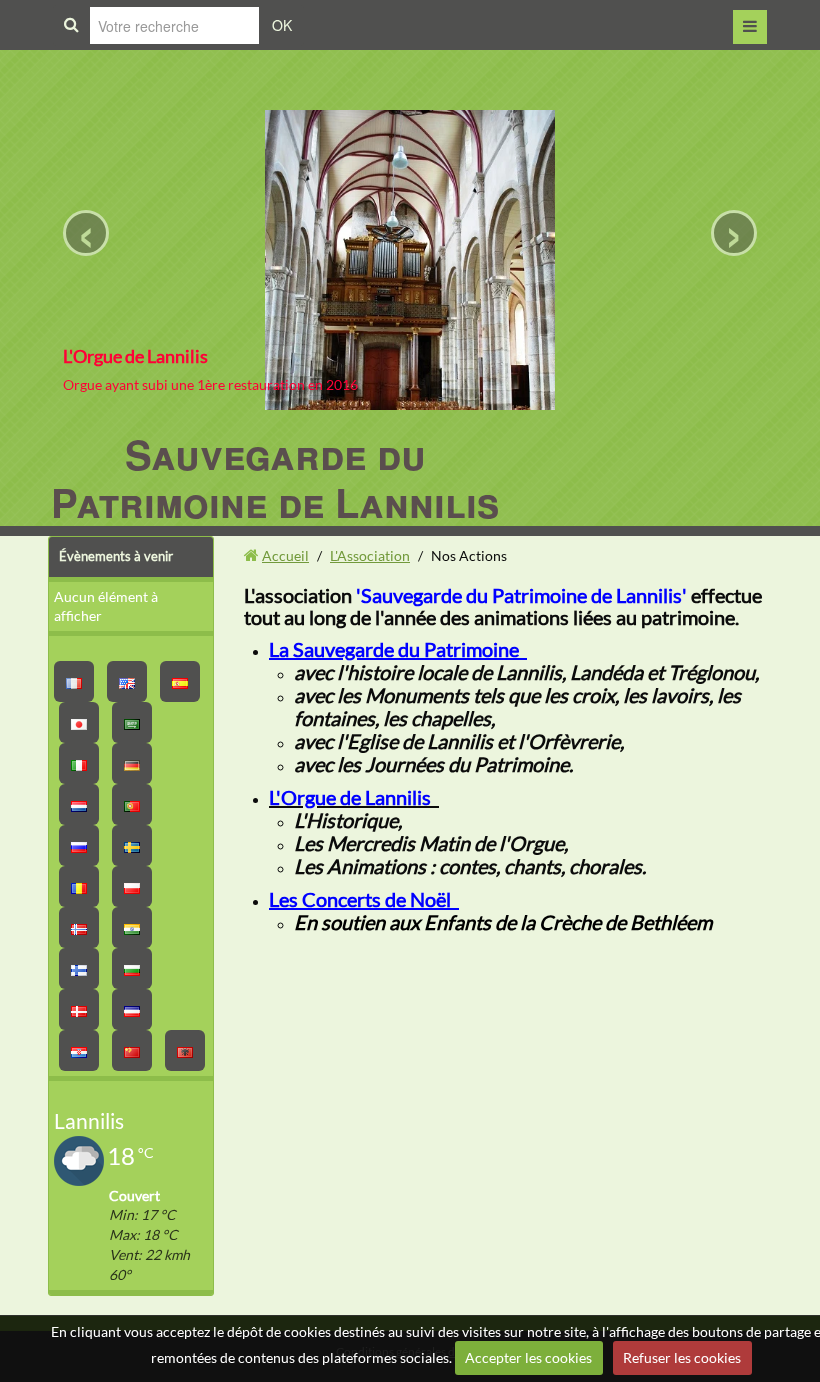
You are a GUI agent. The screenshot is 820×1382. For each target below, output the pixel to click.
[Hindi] (132, 927)
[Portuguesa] (132, 804)
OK (282, 25)
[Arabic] (132, 722)
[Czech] (132, 1009)
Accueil (285, 555)
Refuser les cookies (682, 1357)
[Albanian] (185, 1050)
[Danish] (79, 1009)
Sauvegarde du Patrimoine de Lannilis (275, 477)
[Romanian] (79, 886)
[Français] (74, 681)
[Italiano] (79, 763)
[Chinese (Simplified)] (132, 1050)
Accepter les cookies (528, 1357)
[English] (127, 681)
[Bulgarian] (132, 968)
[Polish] (132, 886)
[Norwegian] (79, 927)
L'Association (370, 555)
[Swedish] (132, 845)
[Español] (180, 681)
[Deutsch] (132, 763)
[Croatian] (79, 1050)
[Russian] (79, 845)
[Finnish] (79, 968)
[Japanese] (79, 722)
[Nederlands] (79, 804)
